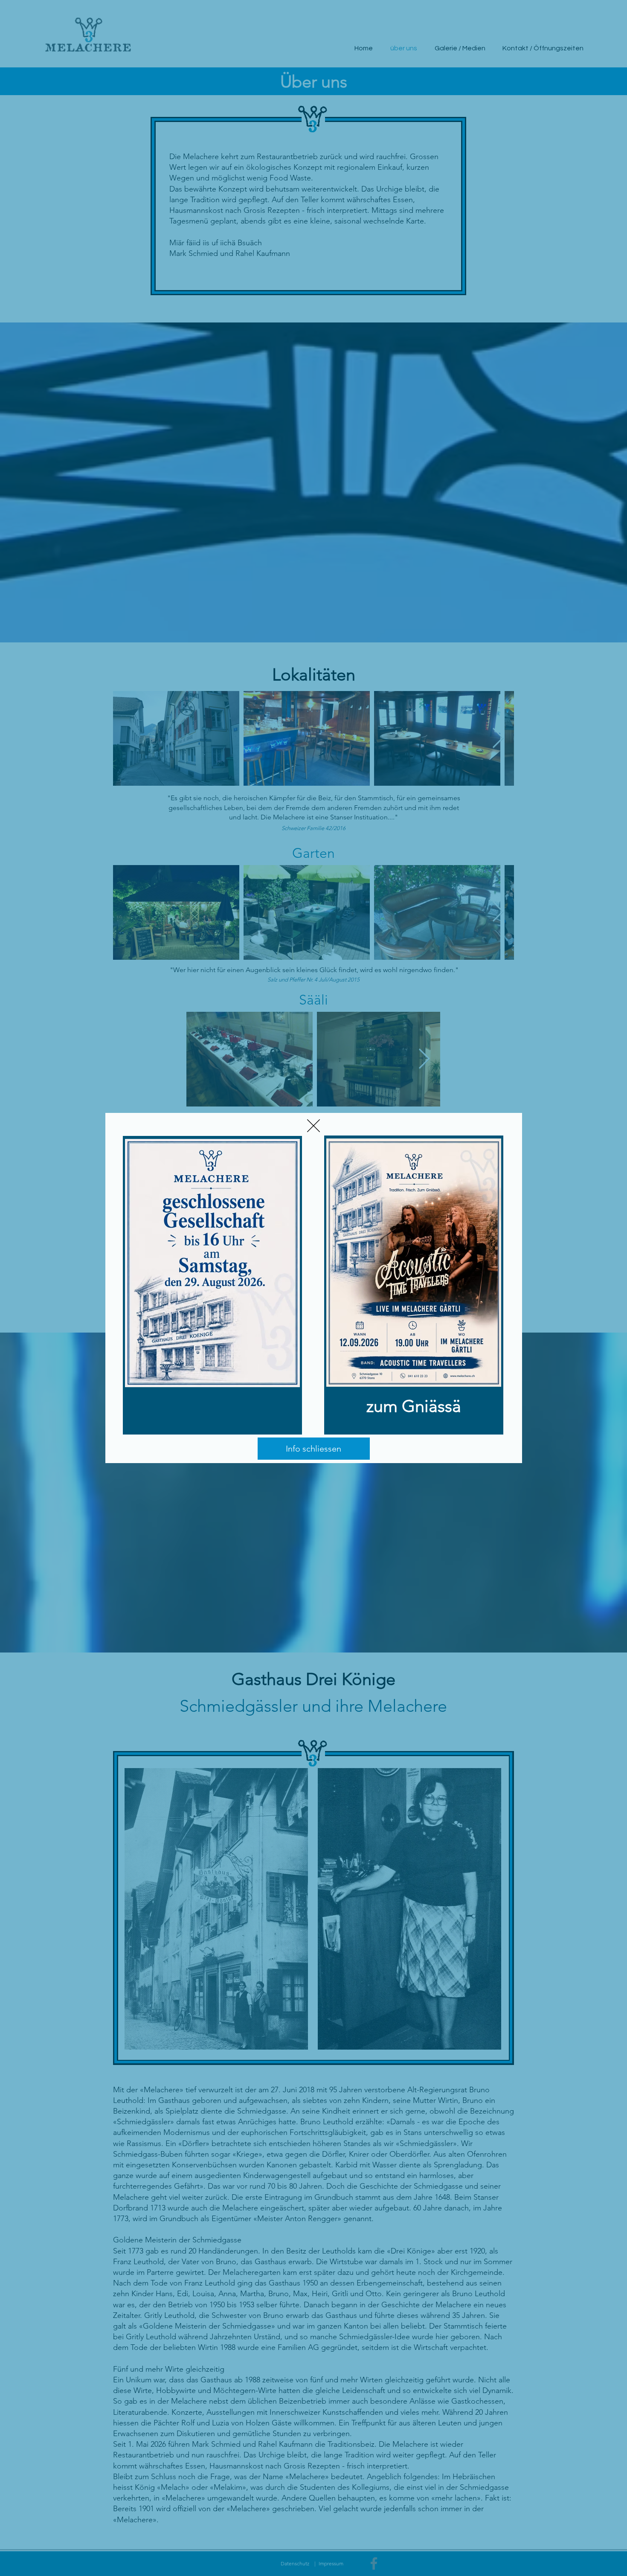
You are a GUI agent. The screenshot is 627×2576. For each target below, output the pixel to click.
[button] (313, 1126)
